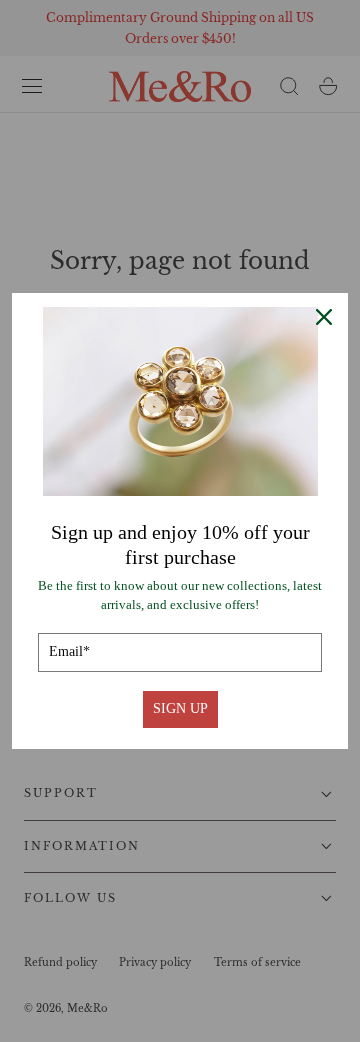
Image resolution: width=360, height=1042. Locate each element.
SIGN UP (180, 708)
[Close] (324, 317)
